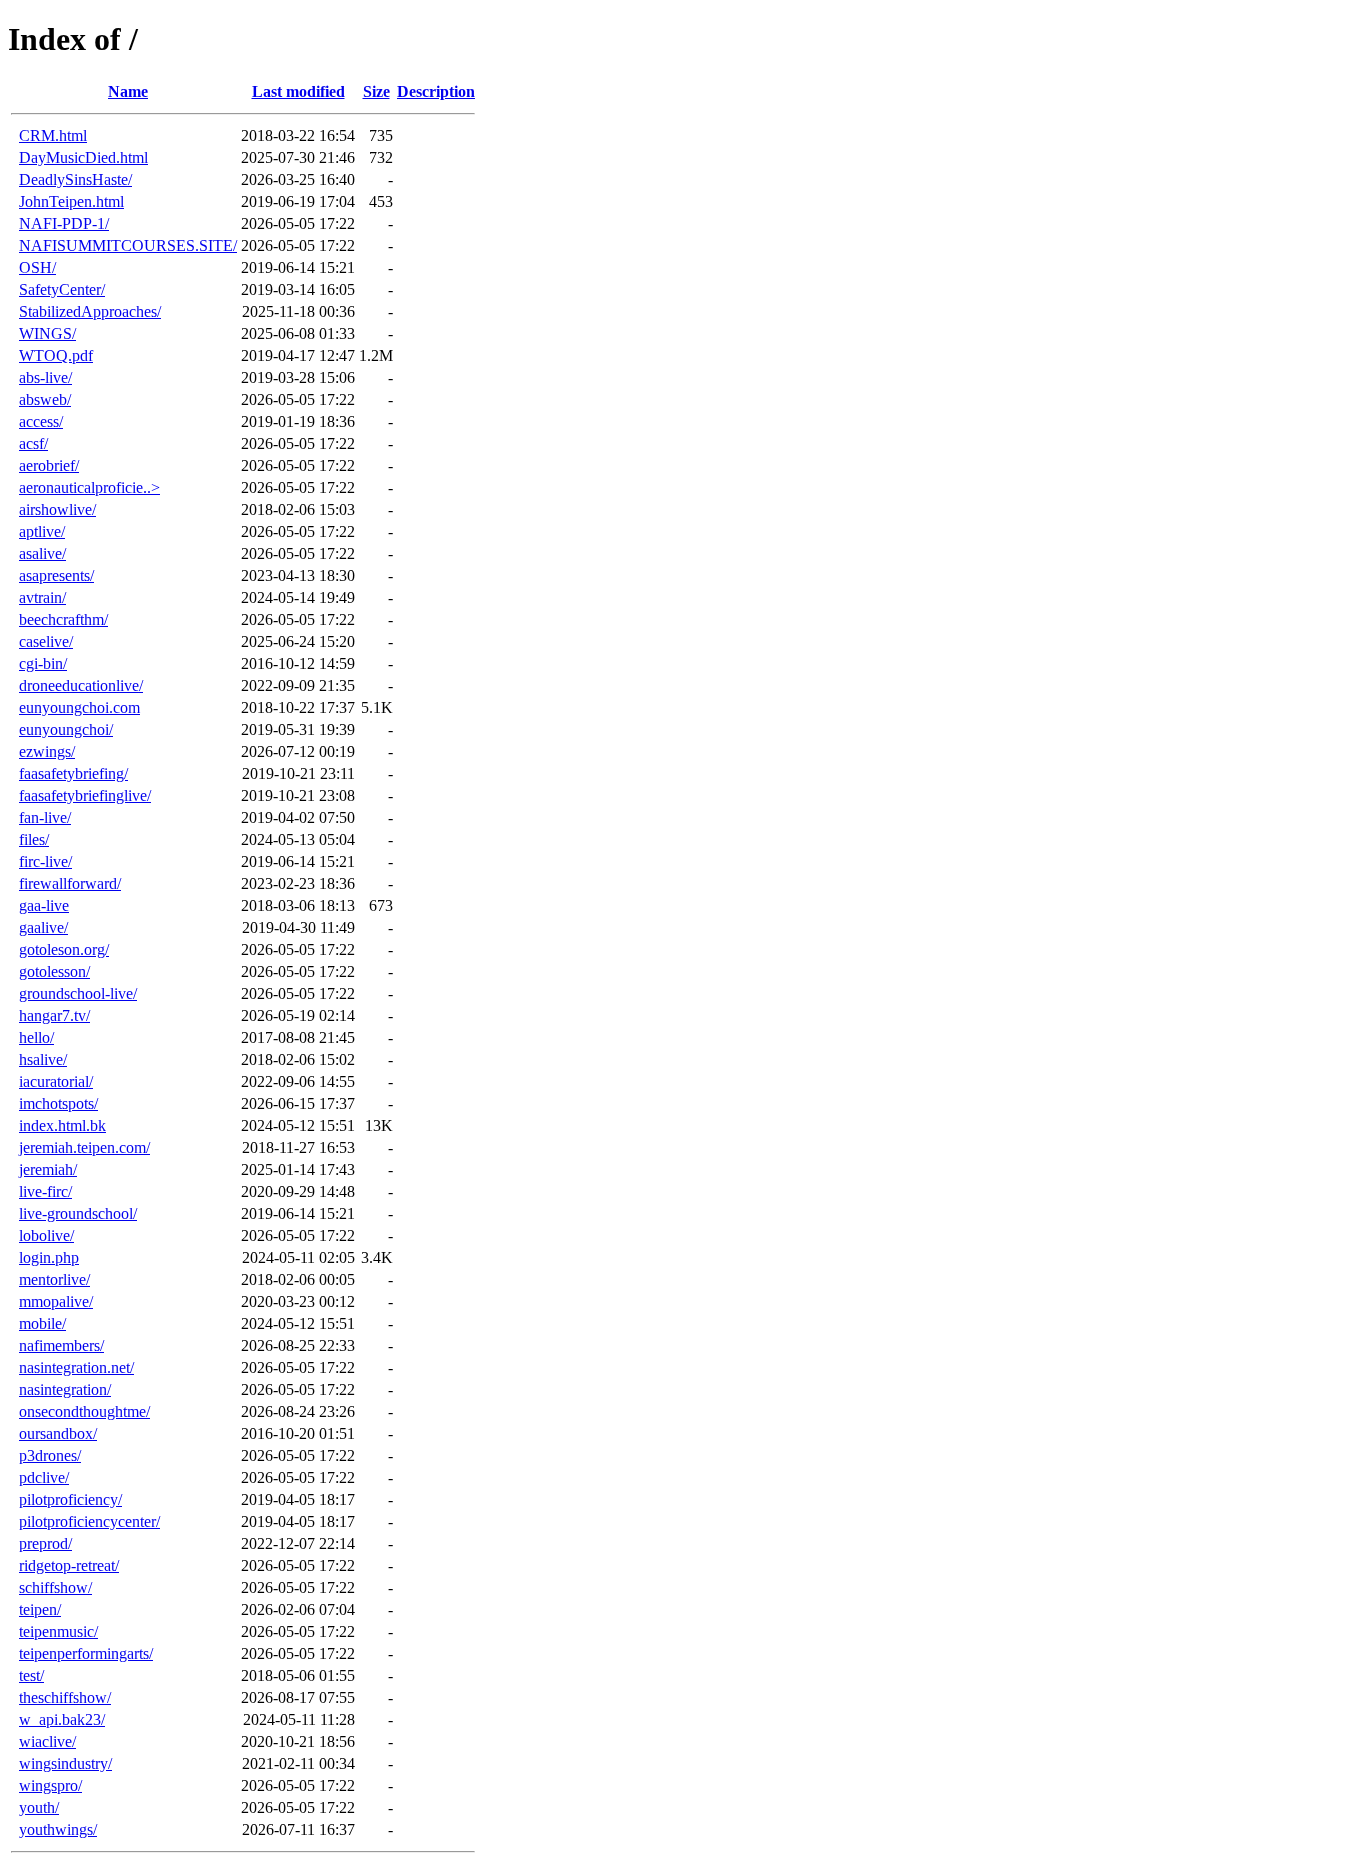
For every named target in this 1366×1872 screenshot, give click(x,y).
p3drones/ (50, 1455)
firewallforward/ (70, 883)
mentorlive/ (54, 1279)
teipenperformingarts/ (86, 1653)
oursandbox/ (58, 1433)
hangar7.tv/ (54, 1015)
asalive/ (42, 553)
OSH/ (37, 267)
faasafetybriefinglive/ (85, 795)
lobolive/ (46, 1235)
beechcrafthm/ (63, 619)
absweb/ (45, 399)
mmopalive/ (56, 1301)
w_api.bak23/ (62, 1719)
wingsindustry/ (65, 1763)
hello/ (36, 1037)
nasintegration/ (65, 1389)
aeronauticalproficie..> (89, 487)
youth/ (39, 1807)
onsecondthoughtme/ (84, 1411)
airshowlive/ (57, 509)
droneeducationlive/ (81, 685)
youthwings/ (58, 1829)
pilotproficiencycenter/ (89, 1521)
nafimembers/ (61, 1345)
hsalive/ (43, 1059)
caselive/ (46, 641)
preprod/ (45, 1543)
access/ (41, 421)
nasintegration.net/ (76, 1367)
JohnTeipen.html (71, 201)
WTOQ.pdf (56, 355)
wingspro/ (50, 1785)
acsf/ (33, 443)
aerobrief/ (49, 465)
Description (436, 91)
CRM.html (53, 135)
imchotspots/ (58, 1103)
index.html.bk (62, 1125)
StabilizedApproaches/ (90, 311)
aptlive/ (42, 531)
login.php (49, 1257)
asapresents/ (56, 575)
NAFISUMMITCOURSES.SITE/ (128, 245)
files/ (34, 839)
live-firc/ (45, 1191)
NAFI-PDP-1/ (64, 223)
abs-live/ (45, 377)
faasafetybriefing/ (73, 773)
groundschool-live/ (78, 993)
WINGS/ (47, 333)
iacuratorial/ (56, 1081)
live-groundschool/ (78, 1213)
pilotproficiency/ (70, 1499)
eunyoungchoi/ (66, 729)
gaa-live (44, 905)
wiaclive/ (47, 1741)
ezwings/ (47, 751)
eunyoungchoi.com (79, 707)
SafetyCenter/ (62, 289)
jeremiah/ (48, 1169)
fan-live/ (45, 817)
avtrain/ (42, 597)
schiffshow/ (55, 1587)
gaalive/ (43, 927)
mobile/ (42, 1323)
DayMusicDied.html (83, 157)
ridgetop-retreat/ (69, 1565)
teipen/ (40, 1609)
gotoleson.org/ (64, 949)
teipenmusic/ (58, 1631)
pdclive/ (44, 1477)
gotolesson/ (54, 971)
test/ (31, 1675)
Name (128, 91)
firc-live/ (45, 861)
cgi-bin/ (43, 663)
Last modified (298, 91)
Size (376, 91)
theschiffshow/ (65, 1697)
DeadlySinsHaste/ (75, 179)
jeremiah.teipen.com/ (84, 1147)
